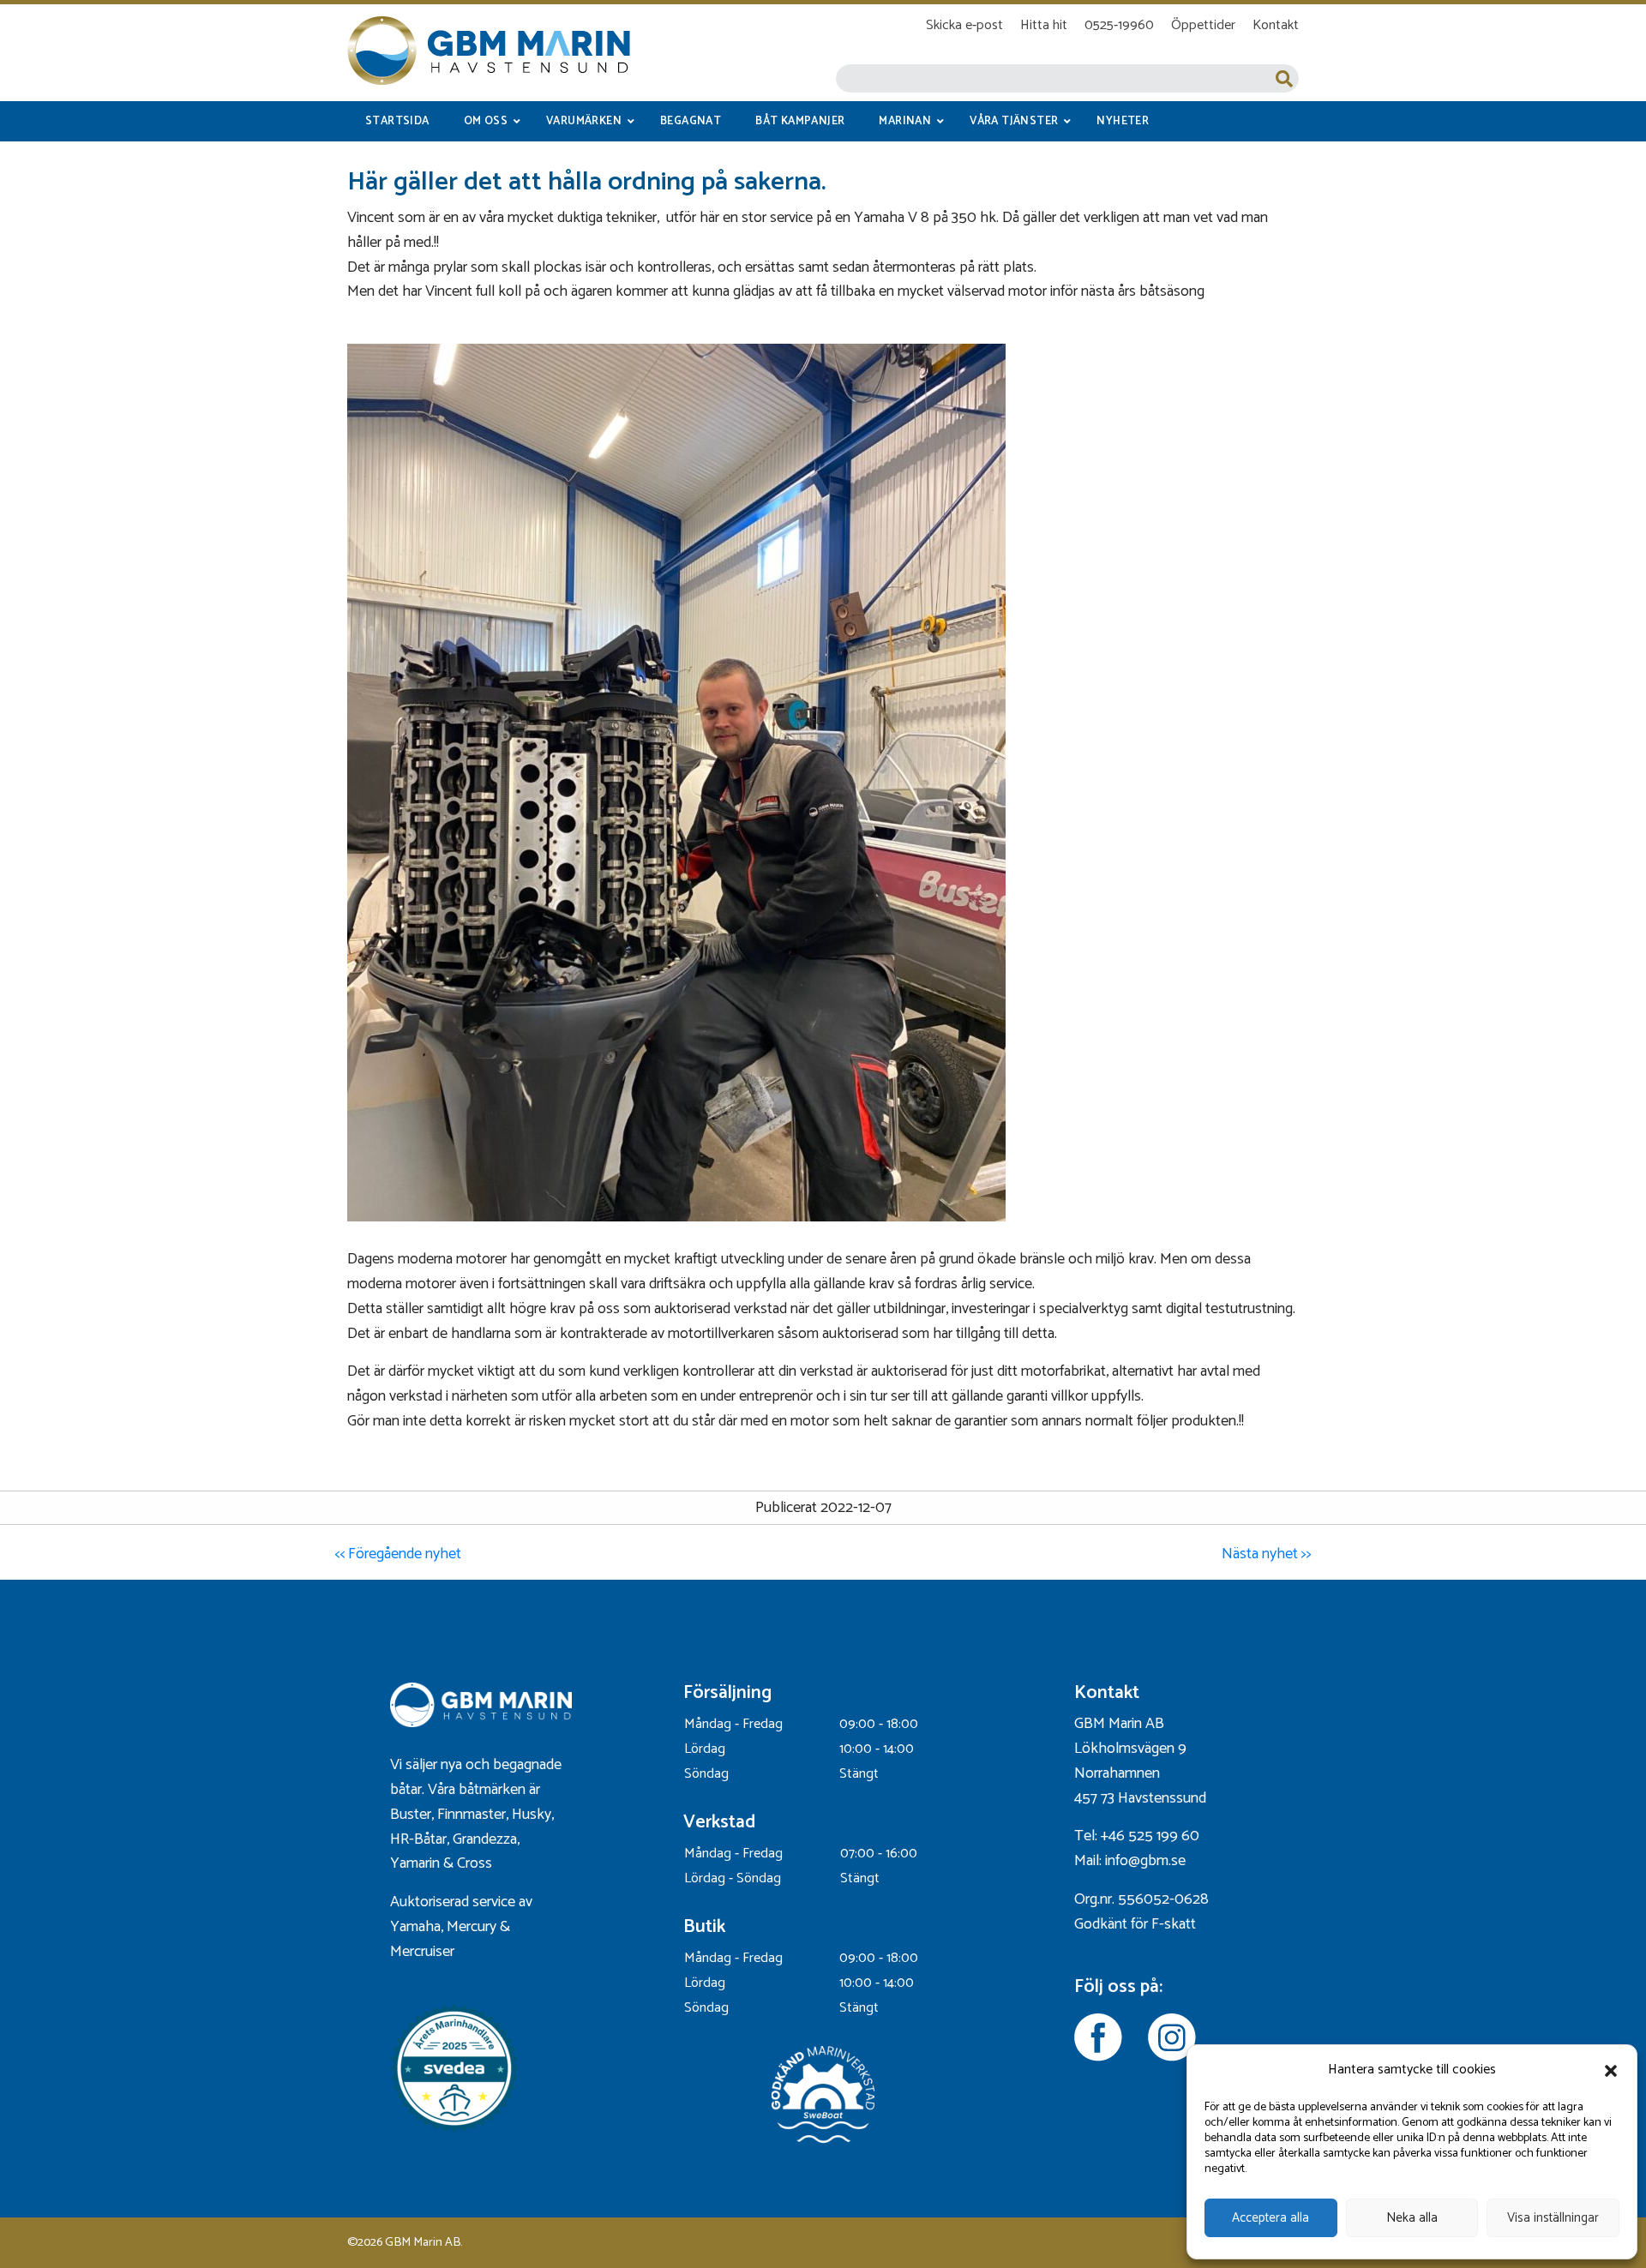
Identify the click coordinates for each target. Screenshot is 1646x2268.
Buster (411, 1815)
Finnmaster (472, 1815)
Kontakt (1276, 25)
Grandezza (485, 1839)
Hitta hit (1044, 25)
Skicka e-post (964, 25)
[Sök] (1284, 78)
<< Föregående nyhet (398, 1554)
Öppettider (1203, 25)
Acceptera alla (1271, 2218)
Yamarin (415, 1863)
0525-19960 (1119, 25)
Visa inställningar (1553, 2218)
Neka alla (1412, 2218)
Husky (532, 1815)
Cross (476, 1863)
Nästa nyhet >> (1267, 1554)
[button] (1611, 2071)
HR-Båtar (418, 1839)
